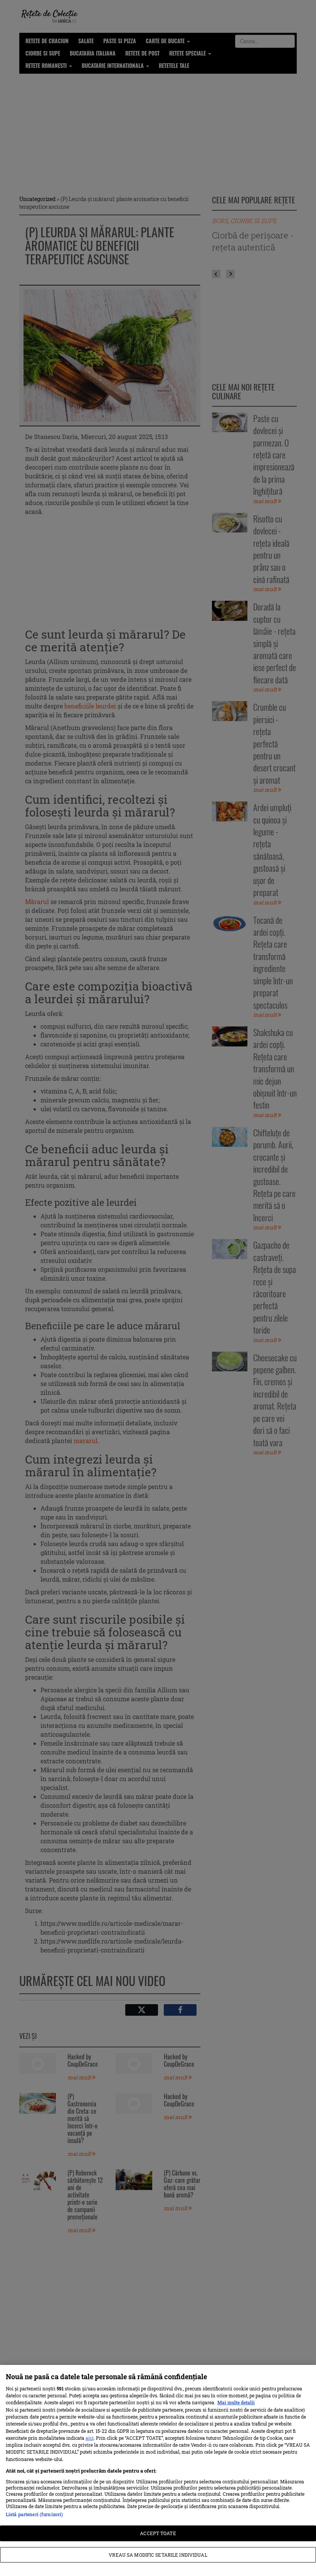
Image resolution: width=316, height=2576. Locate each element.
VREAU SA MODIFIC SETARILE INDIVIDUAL (158, 2555)
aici (90, 2438)
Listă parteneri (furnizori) (34, 2514)
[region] (158, 2470)
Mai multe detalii (236, 2402)
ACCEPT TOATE (158, 2533)
